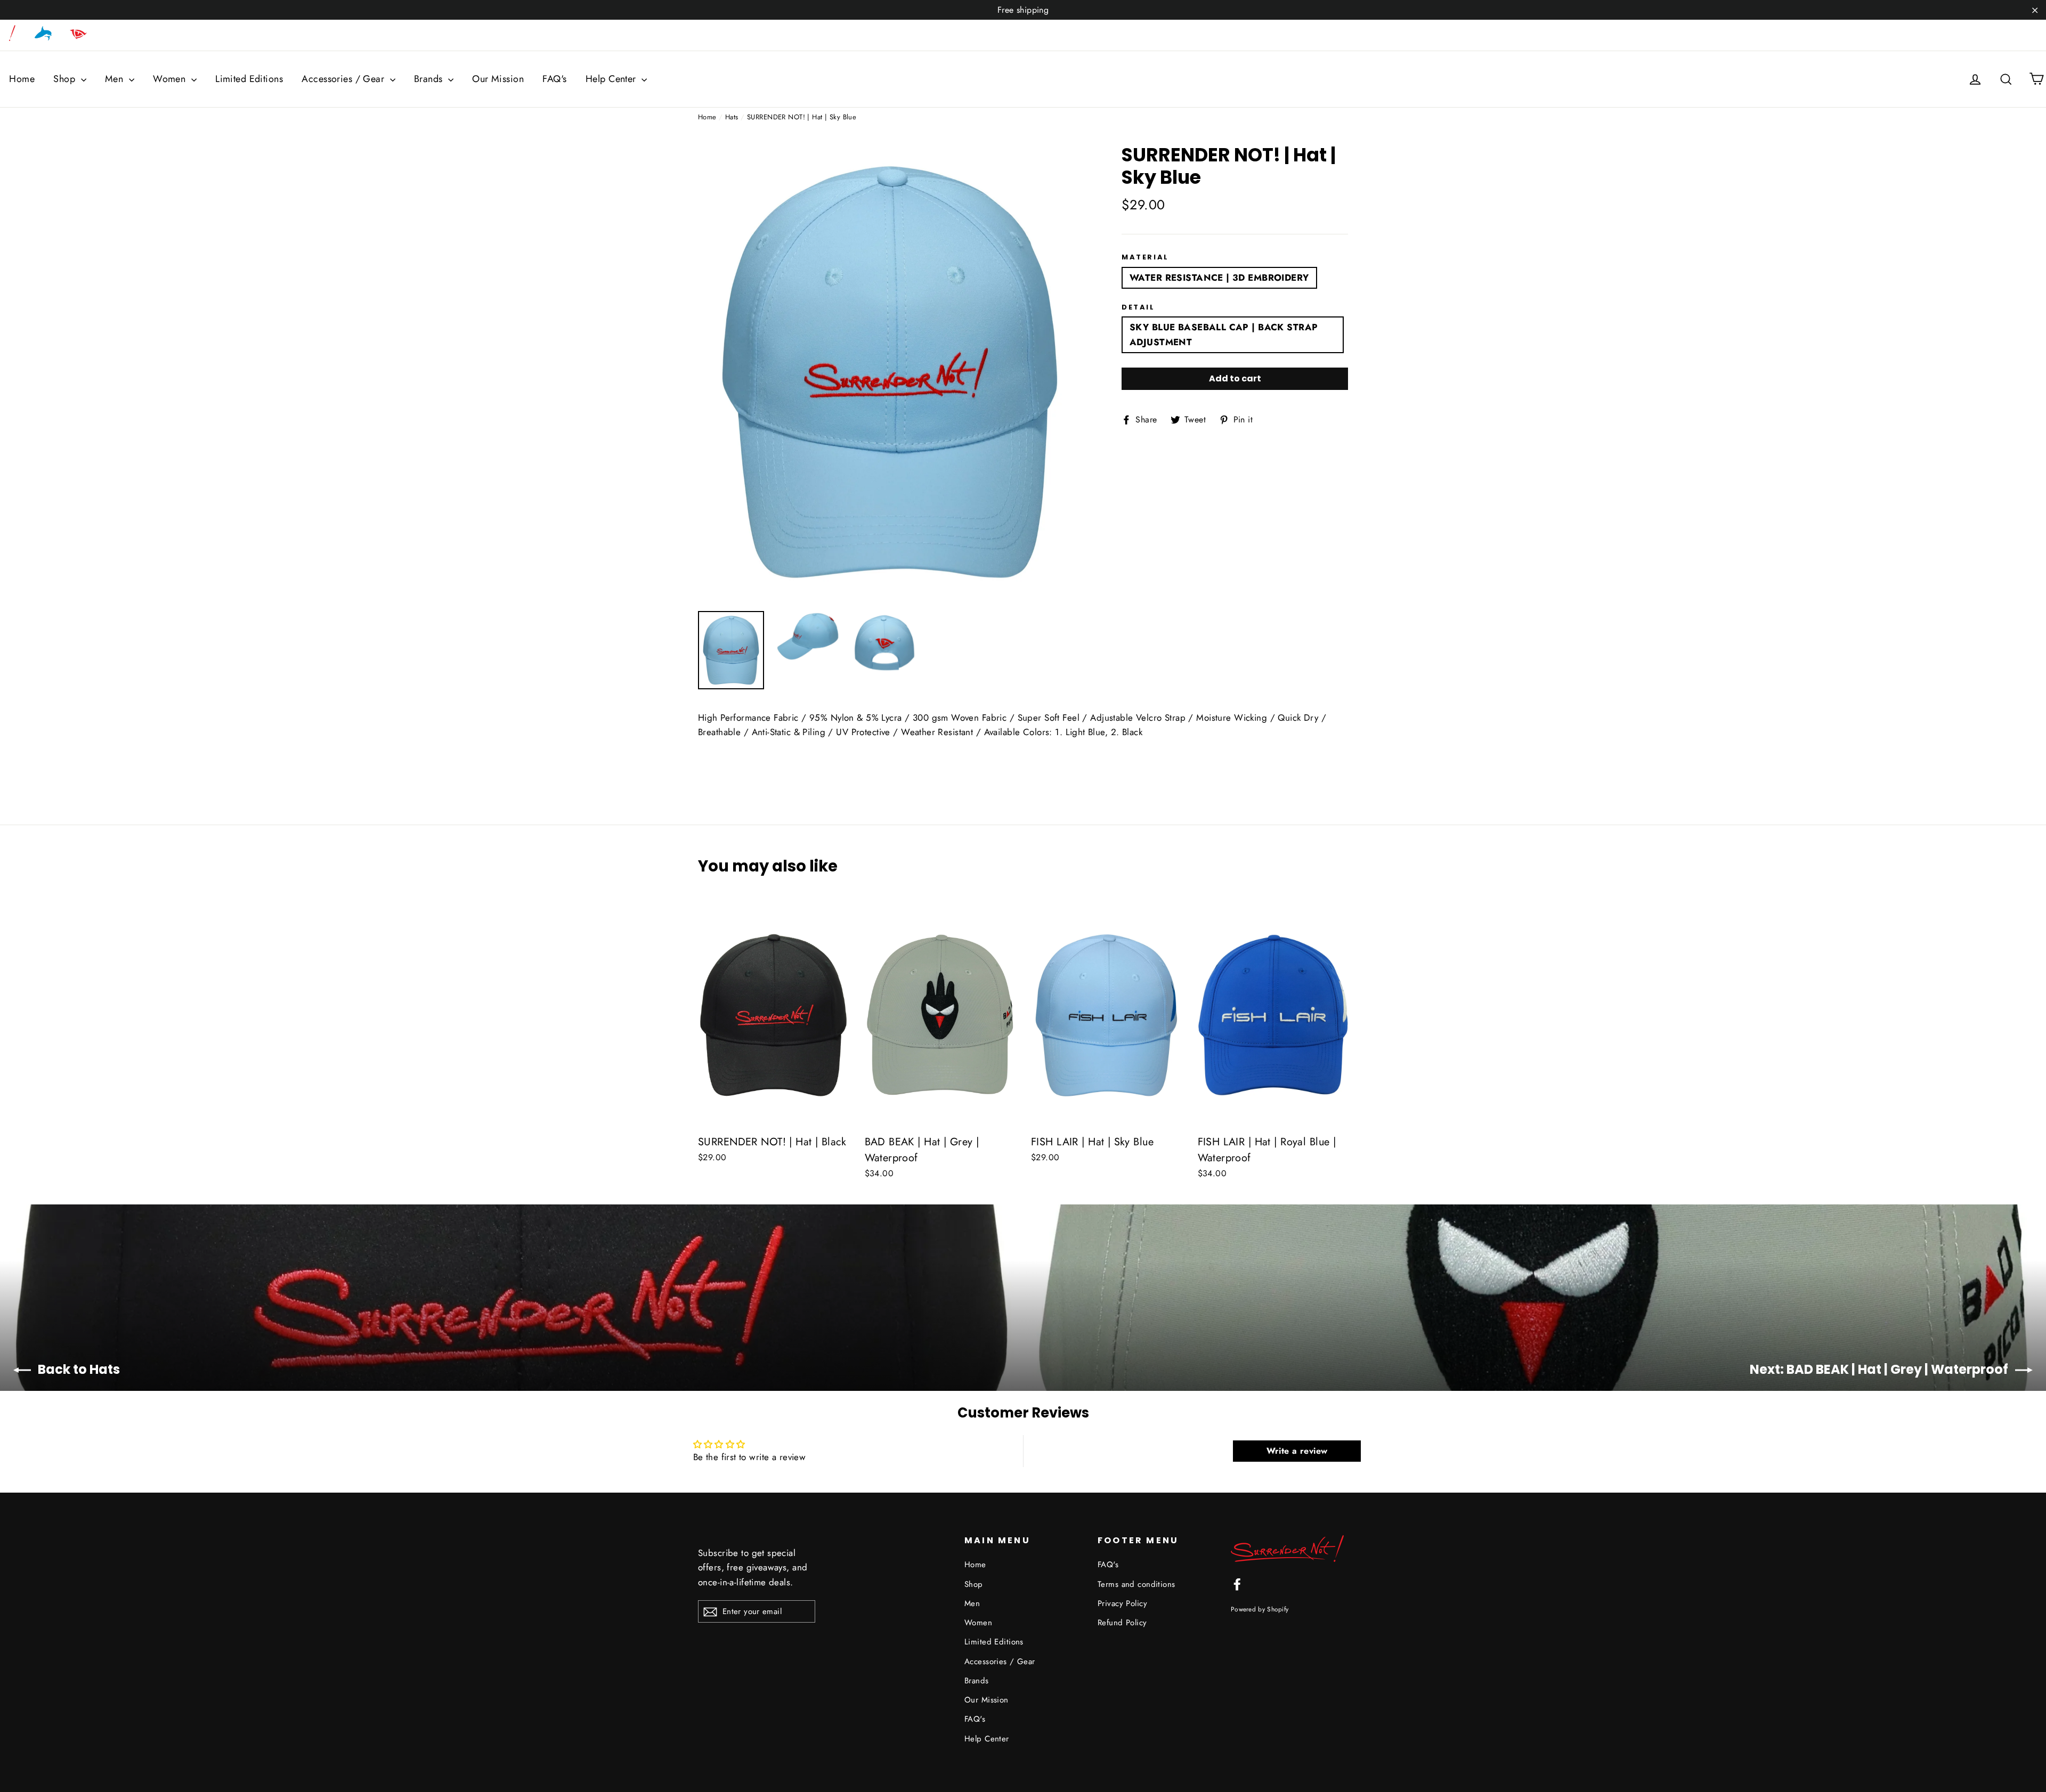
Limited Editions (249, 79)
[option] (890, 372)
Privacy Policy (1122, 1603)
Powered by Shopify (1260, 1609)
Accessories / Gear (344, 79)
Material (1145, 257)
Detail (1138, 307)
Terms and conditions (1136, 1584)
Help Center (612, 79)
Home (22, 79)
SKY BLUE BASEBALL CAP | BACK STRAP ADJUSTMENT (1224, 334)
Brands (430, 79)
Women (171, 79)
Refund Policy (1122, 1623)
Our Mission (498, 79)
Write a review (1297, 1451)
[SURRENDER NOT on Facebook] (1237, 1583)
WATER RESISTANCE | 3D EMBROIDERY (1219, 278)
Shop (66, 79)
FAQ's (554, 79)
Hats (732, 117)
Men (116, 79)
